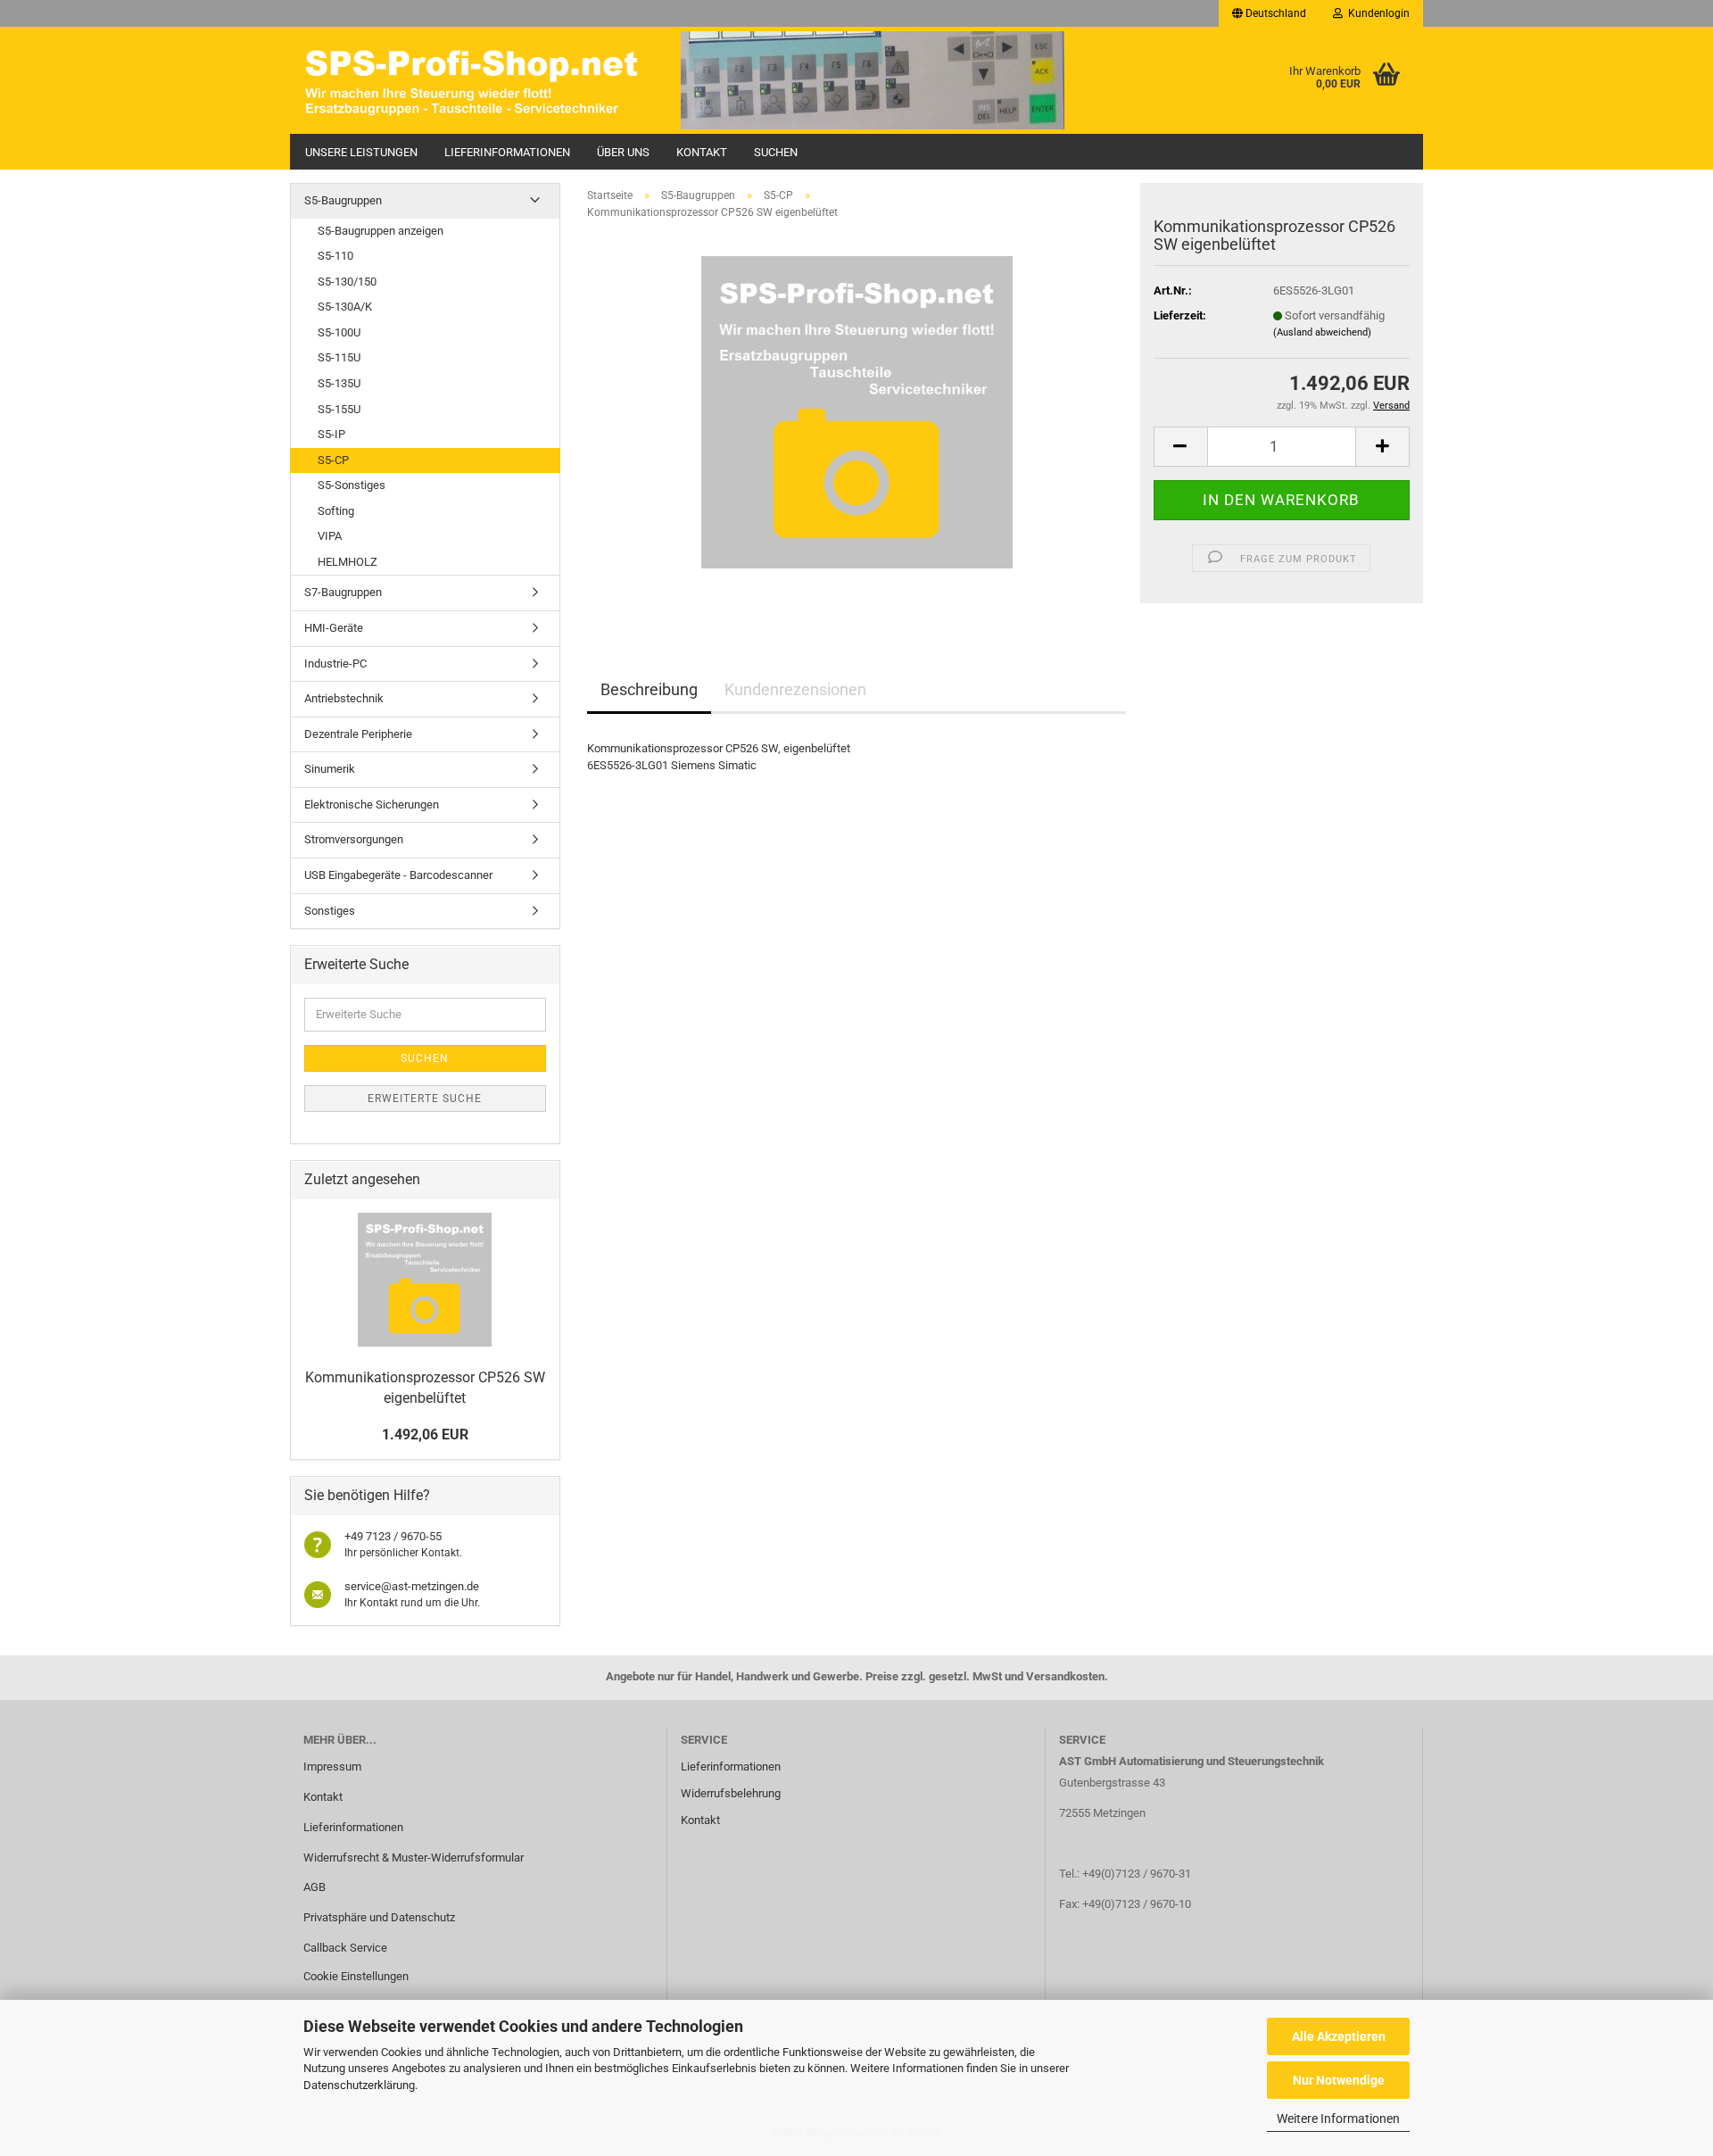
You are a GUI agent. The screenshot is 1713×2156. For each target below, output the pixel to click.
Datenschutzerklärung (359, 2085)
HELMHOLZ (348, 562)
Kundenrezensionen (795, 689)
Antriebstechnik (344, 698)
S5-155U (339, 409)
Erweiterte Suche (425, 1099)
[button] (1269, 13)
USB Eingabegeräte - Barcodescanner (398, 875)
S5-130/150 (347, 282)
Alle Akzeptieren (1339, 2036)
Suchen (776, 152)
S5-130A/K (345, 307)
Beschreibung (649, 689)
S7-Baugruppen (343, 592)
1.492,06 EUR (425, 1435)
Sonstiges (330, 911)
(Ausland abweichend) (1322, 332)
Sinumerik (330, 769)
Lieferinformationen (507, 152)
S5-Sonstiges (352, 485)
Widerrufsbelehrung (731, 1793)
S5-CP (333, 460)
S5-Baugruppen (343, 200)
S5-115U (339, 357)
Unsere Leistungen (361, 152)
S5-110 (335, 256)
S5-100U (339, 332)
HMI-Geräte (334, 628)
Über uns (623, 152)
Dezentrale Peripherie (358, 734)
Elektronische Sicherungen (372, 804)
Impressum (332, 1766)
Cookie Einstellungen (356, 1976)
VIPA (330, 536)
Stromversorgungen (354, 839)
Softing (336, 511)
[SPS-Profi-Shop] (479, 80)
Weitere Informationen (1338, 2119)
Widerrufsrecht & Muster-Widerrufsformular (414, 1857)
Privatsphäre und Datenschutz (379, 1917)
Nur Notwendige (1339, 2080)
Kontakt (702, 152)
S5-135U (339, 383)
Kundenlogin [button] (1376, 13)
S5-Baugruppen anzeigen (381, 231)
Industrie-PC (335, 663)
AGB (314, 1887)
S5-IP (331, 434)
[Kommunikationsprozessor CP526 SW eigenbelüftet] (857, 412)
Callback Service (345, 1948)
